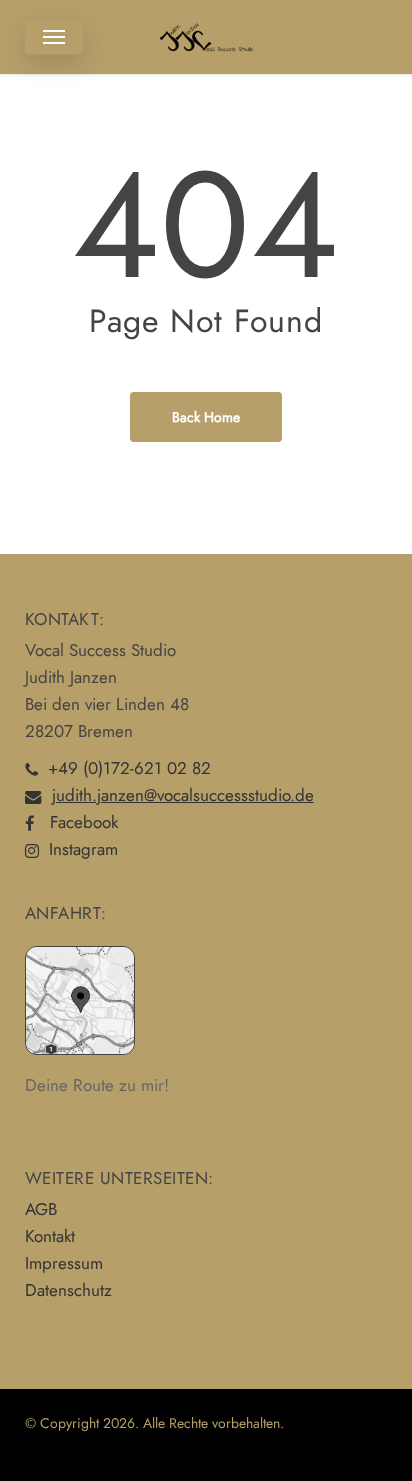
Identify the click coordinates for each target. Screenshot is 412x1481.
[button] (54, 37)
